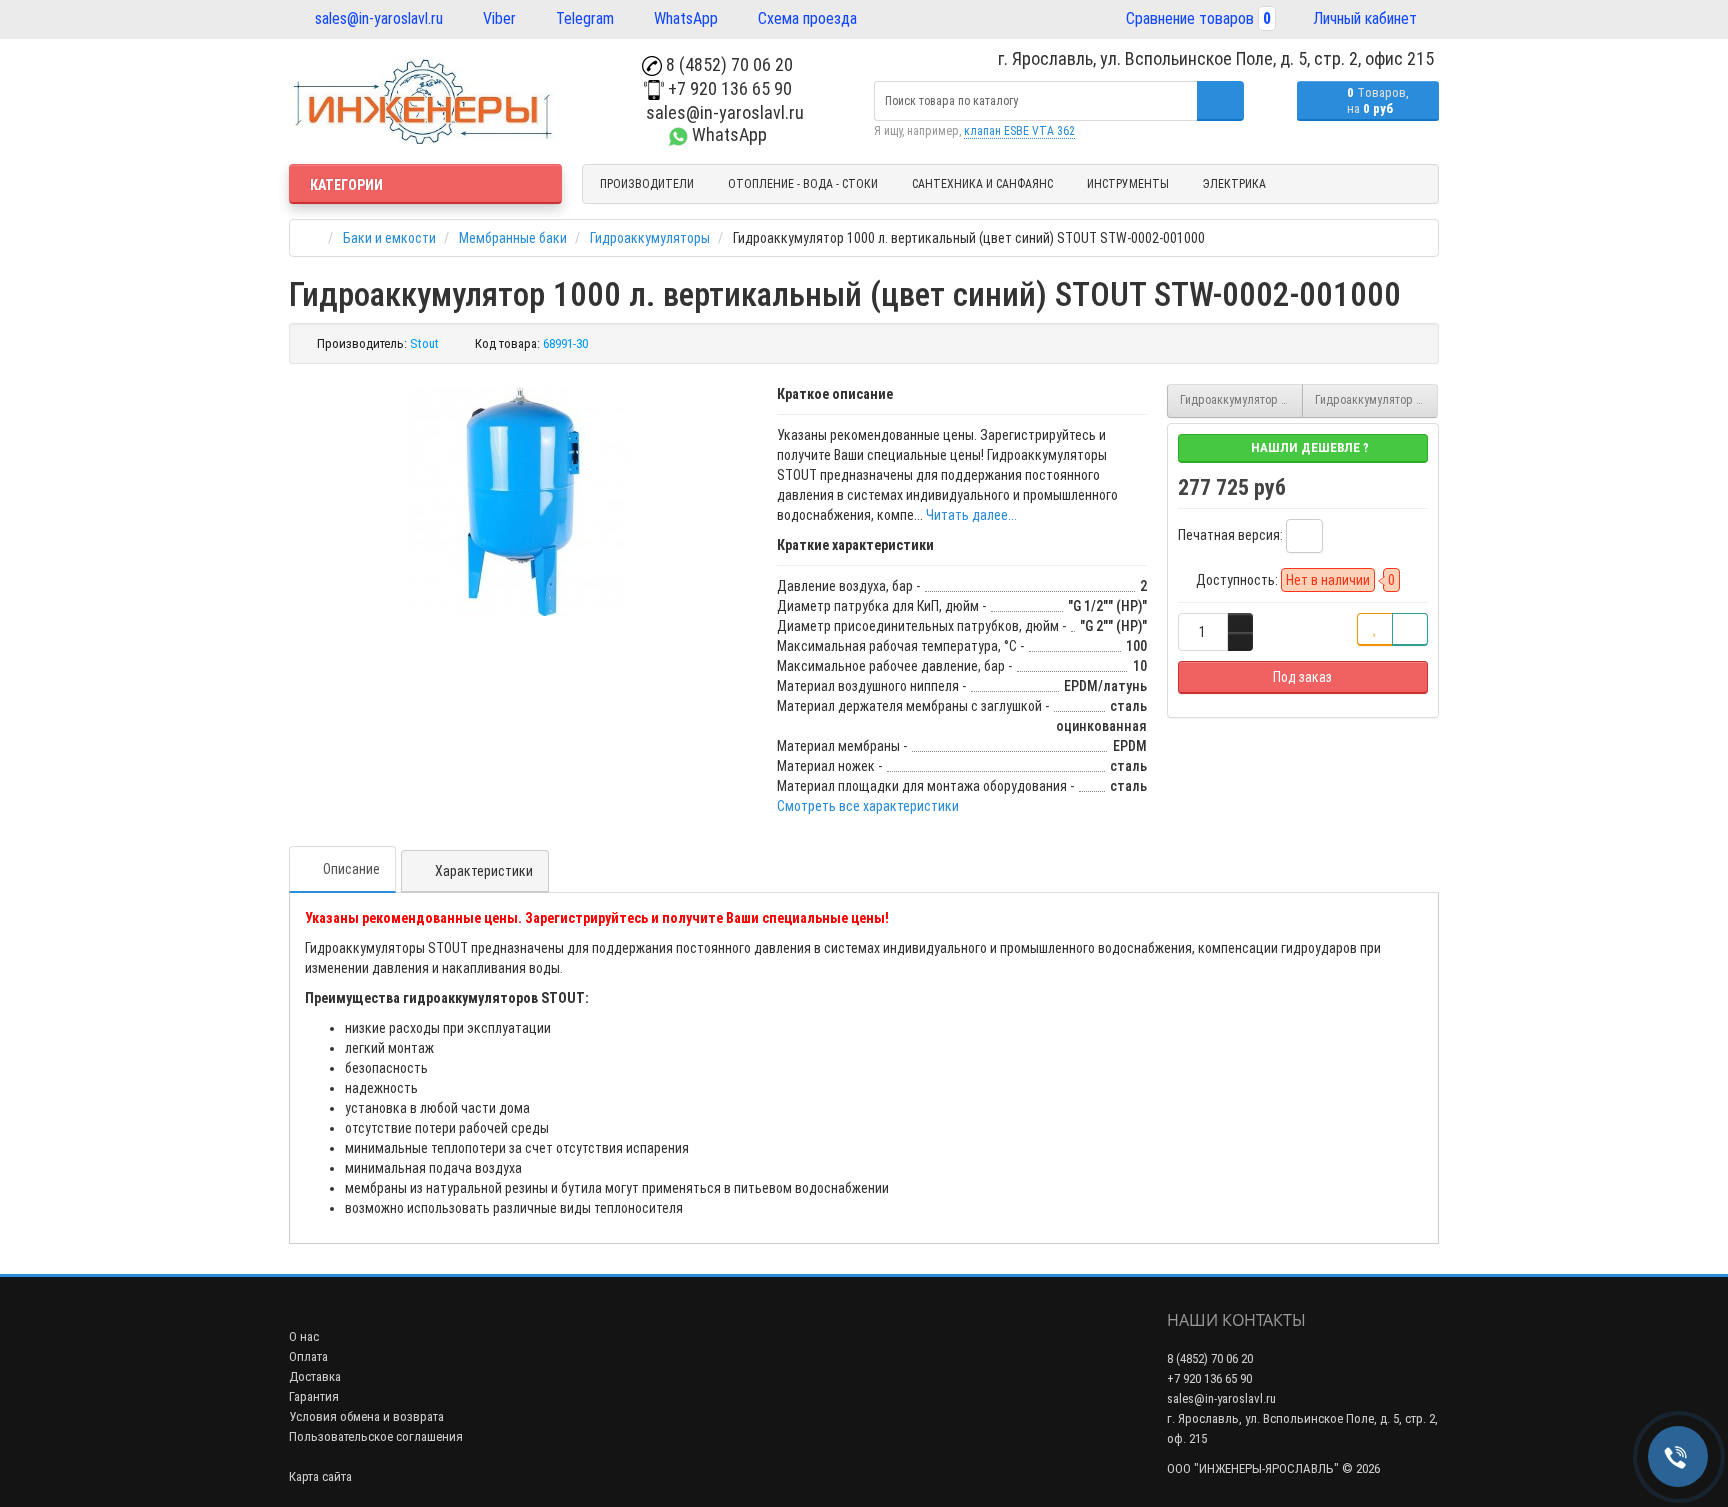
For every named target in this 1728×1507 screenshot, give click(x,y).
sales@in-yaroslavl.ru (377, 18)
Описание (351, 869)
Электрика (1234, 184)
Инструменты (1128, 184)
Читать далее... (971, 515)
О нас (304, 1336)
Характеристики (484, 871)
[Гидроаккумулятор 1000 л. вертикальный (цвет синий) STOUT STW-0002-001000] (523, 502)
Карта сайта (320, 1476)
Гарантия (314, 1396)
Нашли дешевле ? (1308, 447)
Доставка (315, 1376)
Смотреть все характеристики (868, 806)
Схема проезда (805, 18)
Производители (647, 184)
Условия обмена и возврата (366, 1416)
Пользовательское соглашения (376, 1436)
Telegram (583, 18)
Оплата (308, 1356)
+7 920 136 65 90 (728, 88)
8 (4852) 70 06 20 (727, 64)
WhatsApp (684, 18)
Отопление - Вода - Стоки (803, 184)
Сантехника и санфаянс (982, 184)
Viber (497, 18)
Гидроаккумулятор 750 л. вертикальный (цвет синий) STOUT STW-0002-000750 (1241, 400)
